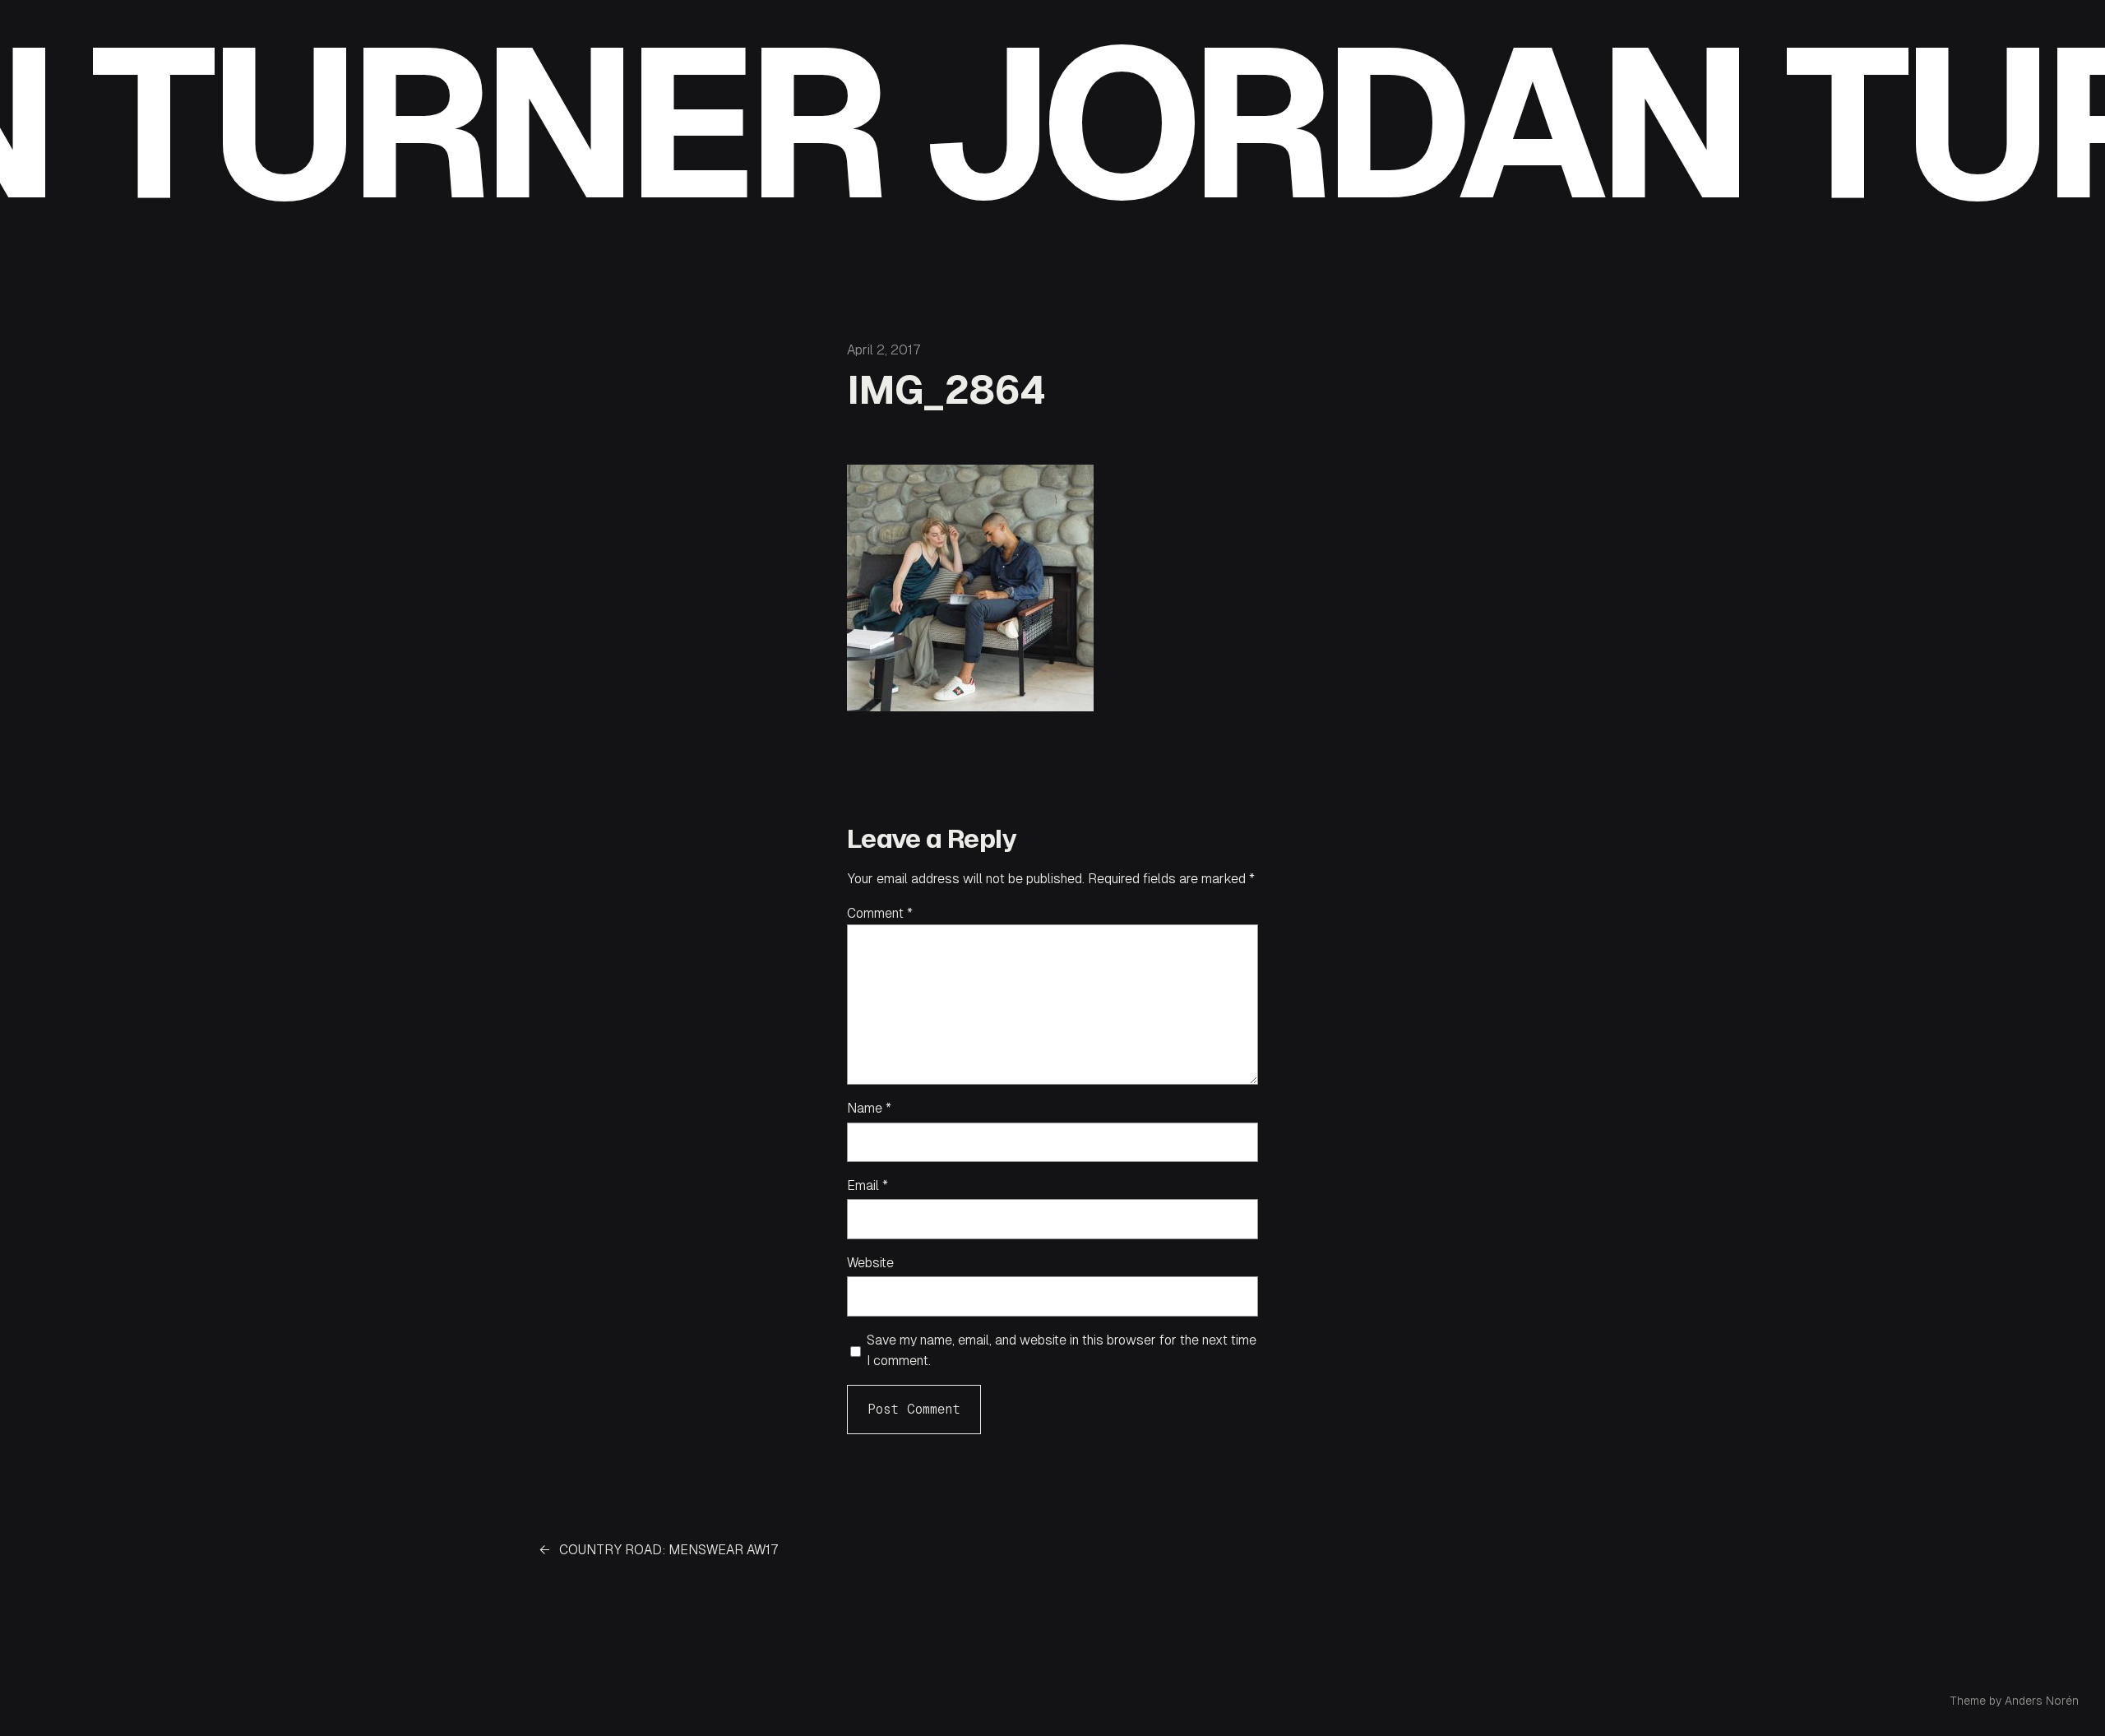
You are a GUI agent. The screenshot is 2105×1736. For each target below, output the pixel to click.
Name (869, 1108)
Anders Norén (2042, 1701)
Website (870, 1263)
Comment (880, 913)
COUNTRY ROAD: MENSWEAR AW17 (669, 1550)
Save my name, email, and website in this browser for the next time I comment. (1062, 1351)
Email (867, 1185)
